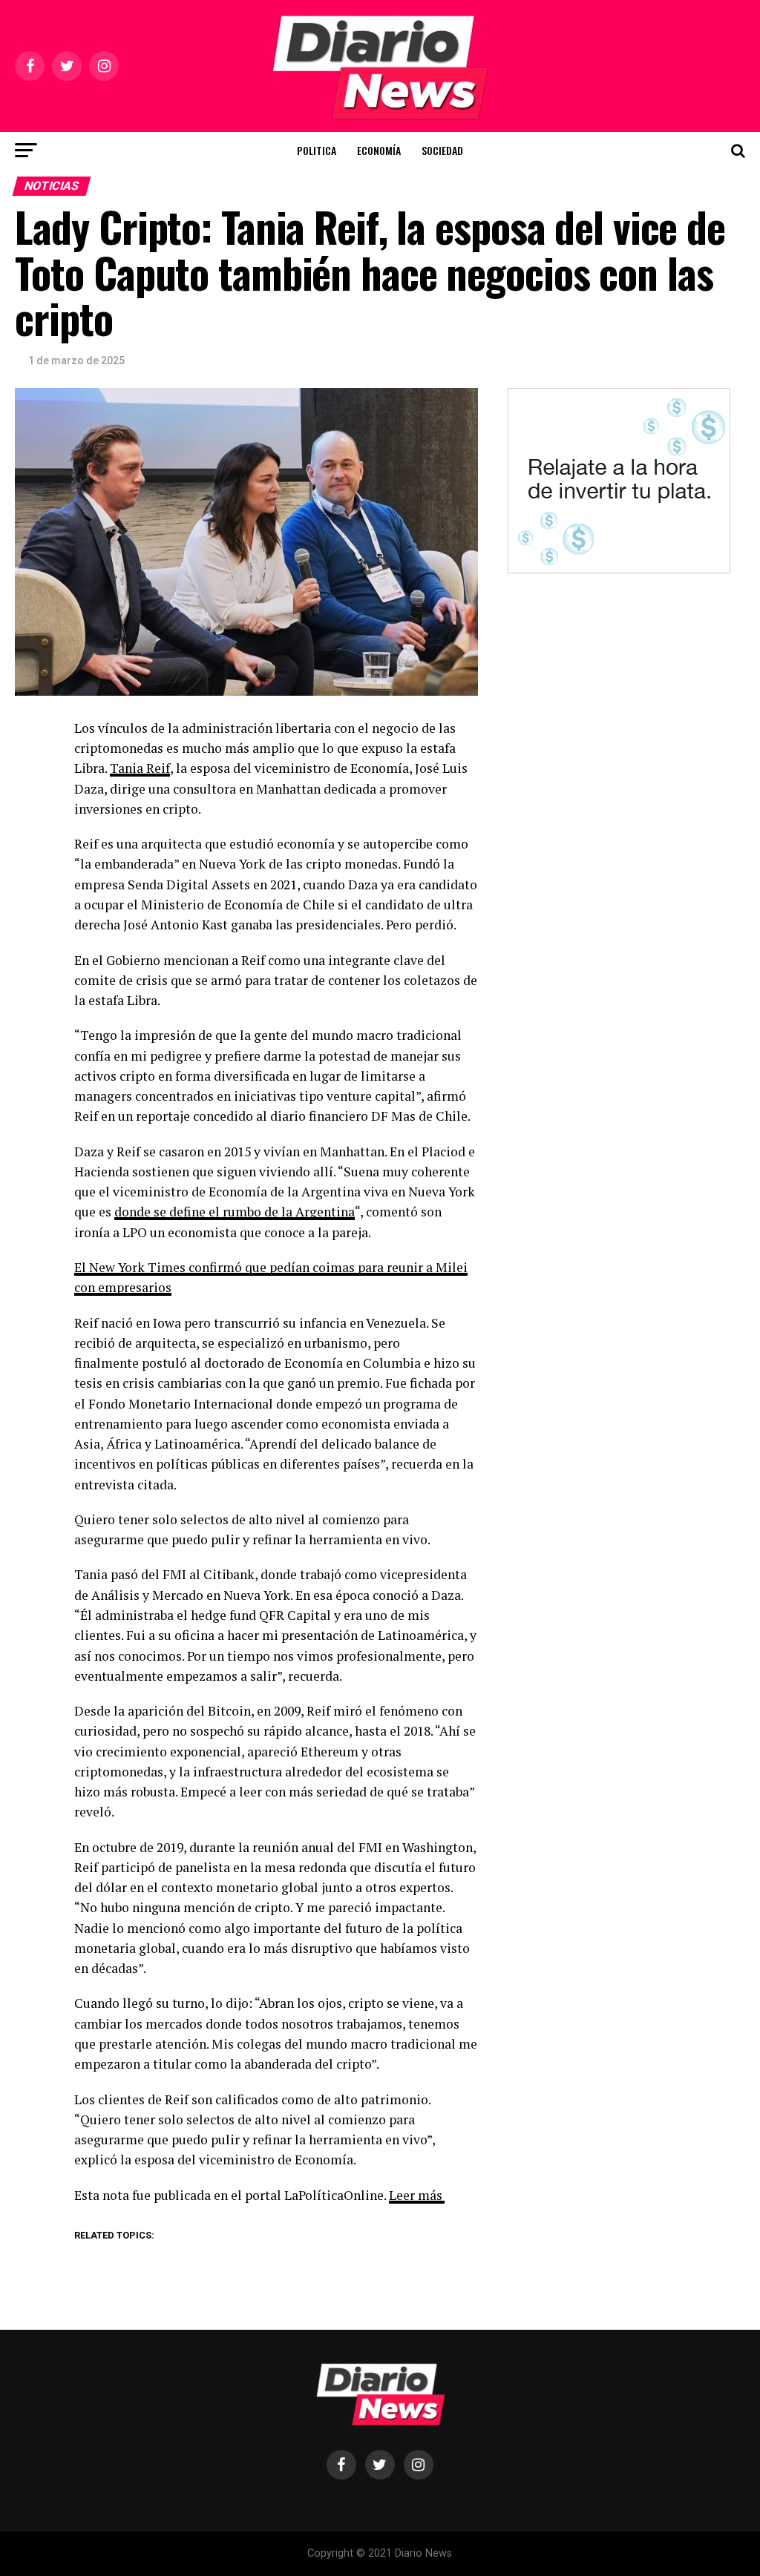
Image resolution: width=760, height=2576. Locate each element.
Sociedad (442, 150)
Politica (317, 150)
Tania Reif (140, 768)
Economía (379, 150)
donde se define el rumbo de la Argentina (235, 1212)
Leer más (416, 2195)
